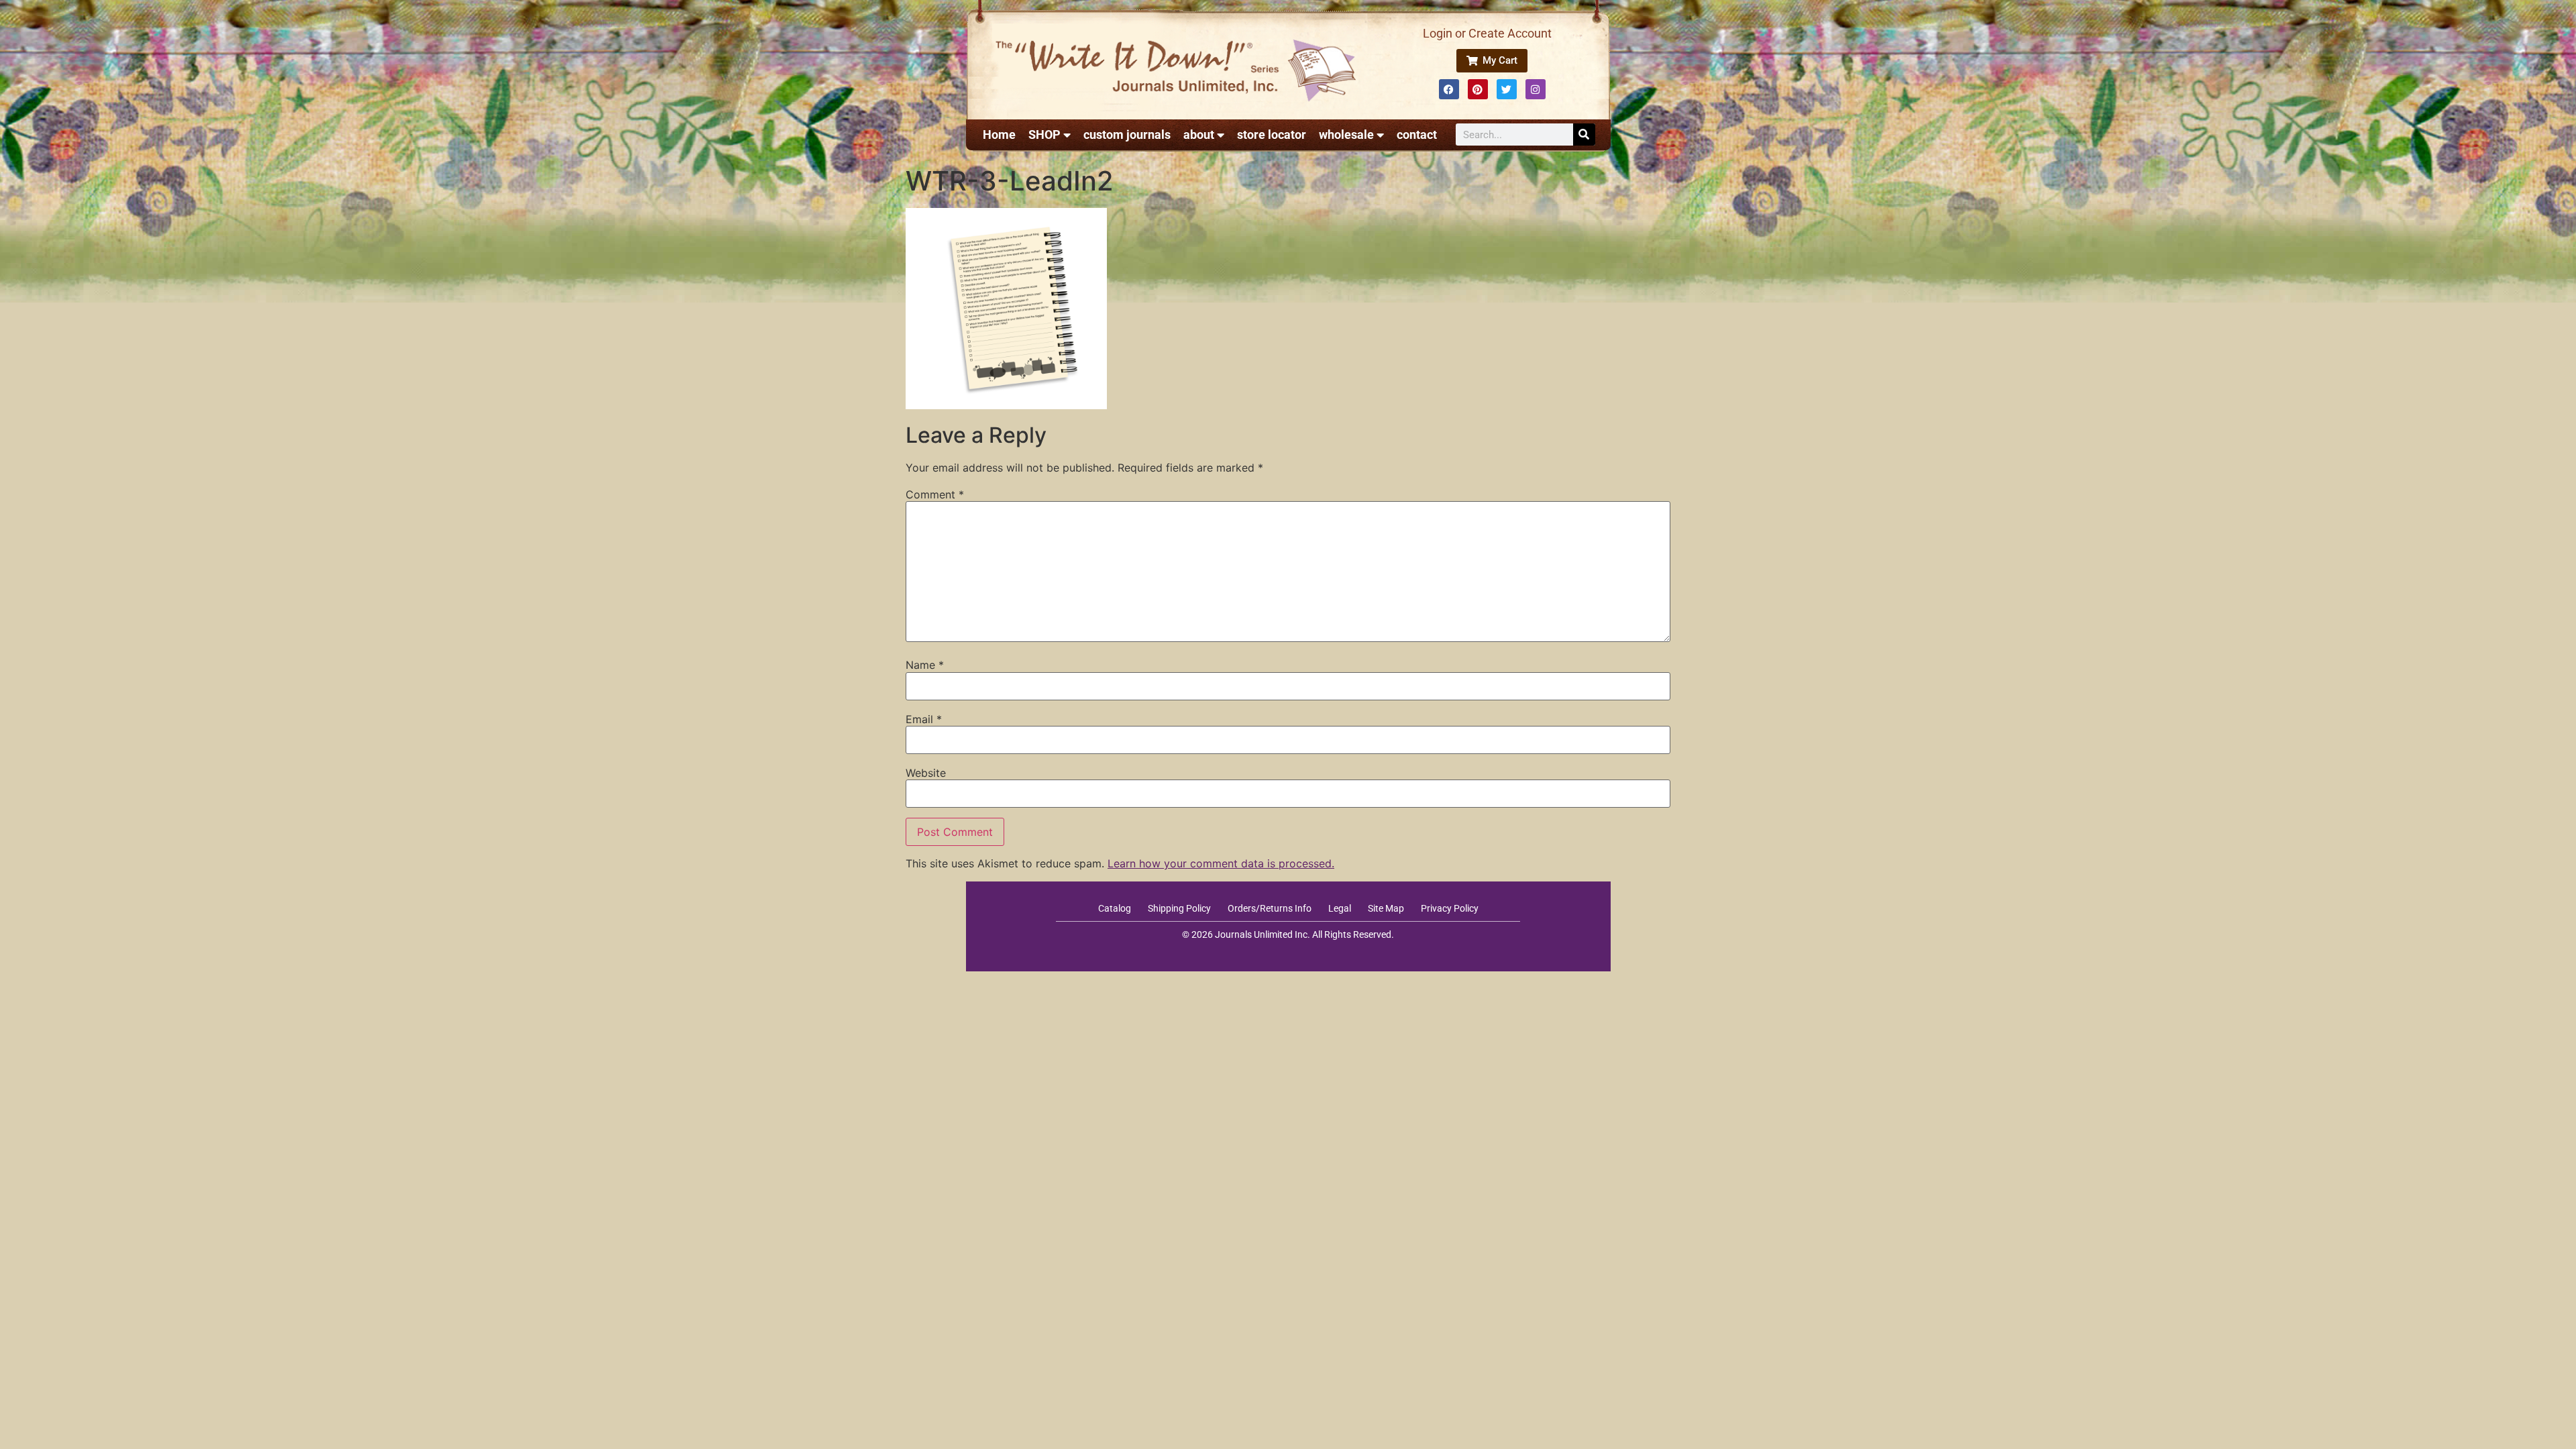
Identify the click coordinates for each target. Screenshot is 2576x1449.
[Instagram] (1536, 89)
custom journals (1127, 135)
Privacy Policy (1450, 908)
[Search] (1584, 135)
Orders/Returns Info (1270, 908)
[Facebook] (1449, 89)
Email (924, 719)
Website (926, 773)
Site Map (1386, 908)
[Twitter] (1507, 89)
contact (1417, 135)
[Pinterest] (1478, 89)
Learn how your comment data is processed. (1221, 863)
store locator (1272, 135)
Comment (935, 494)
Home (999, 135)
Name (925, 665)
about (1199, 135)
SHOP (1044, 135)
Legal (1340, 908)
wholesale (1346, 135)
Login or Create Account (1487, 33)
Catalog (1115, 908)
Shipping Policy (1179, 908)
